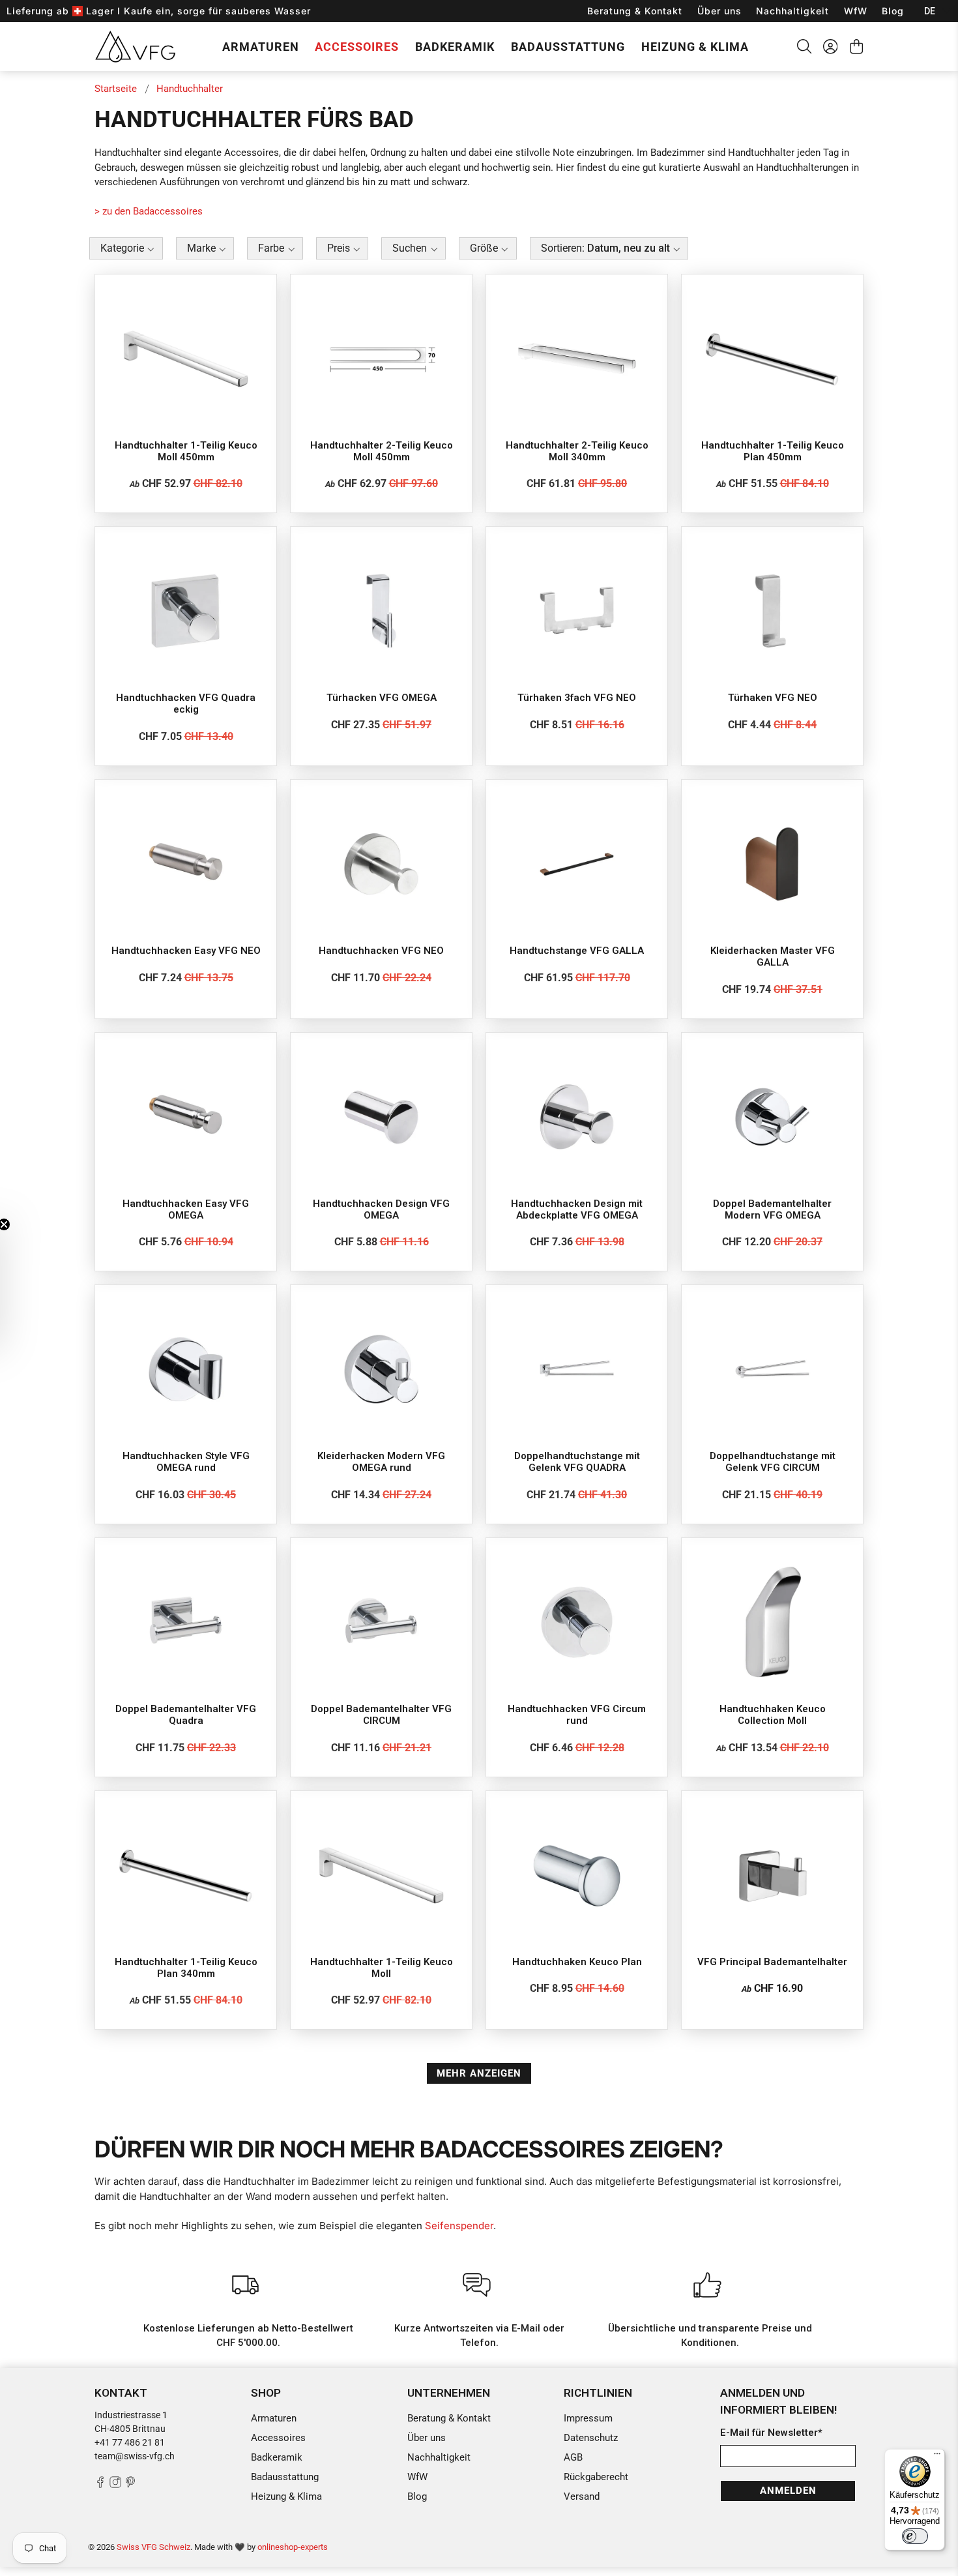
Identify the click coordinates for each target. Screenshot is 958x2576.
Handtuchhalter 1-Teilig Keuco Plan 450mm (773, 451)
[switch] (915, 2536)
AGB (573, 2457)
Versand (582, 2496)
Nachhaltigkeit (792, 11)
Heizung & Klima (695, 47)
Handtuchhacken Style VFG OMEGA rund (186, 1462)
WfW (856, 11)
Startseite (116, 89)
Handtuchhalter (190, 89)
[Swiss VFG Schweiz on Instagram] (115, 2485)
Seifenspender (459, 2226)
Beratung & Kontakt (635, 11)
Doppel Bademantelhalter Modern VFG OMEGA (772, 1209)
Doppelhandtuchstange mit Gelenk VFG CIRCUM (773, 1462)
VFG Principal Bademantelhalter (772, 1962)
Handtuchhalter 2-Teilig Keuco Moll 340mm (577, 451)
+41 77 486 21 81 (130, 2442)
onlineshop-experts (293, 2547)
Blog (893, 11)
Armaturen (261, 47)
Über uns (719, 11)
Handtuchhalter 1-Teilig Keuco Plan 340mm (186, 1968)
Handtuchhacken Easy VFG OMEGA (186, 1209)
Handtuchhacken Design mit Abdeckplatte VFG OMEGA (577, 1209)
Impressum (588, 2418)
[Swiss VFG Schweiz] (135, 46)
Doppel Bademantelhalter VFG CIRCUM (381, 1715)
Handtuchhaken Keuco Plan (577, 1962)
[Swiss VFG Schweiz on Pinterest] (130, 2485)
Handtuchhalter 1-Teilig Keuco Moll (382, 1968)
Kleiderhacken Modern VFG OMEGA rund (381, 1462)
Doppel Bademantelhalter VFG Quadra (186, 1715)
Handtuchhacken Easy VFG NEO (186, 951)
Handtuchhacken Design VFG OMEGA (381, 1209)
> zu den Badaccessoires (149, 211)
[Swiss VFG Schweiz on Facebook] (100, 2485)
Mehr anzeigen (479, 2073)
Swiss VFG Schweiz (153, 2547)
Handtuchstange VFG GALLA (577, 951)
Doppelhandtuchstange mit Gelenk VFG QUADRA (577, 1462)
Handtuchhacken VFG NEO (381, 951)
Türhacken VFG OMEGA (382, 698)
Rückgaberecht (596, 2477)
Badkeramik (455, 47)
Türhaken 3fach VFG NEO (577, 698)
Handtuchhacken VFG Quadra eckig (186, 703)
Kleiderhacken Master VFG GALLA (773, 956)
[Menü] (937, 2457)
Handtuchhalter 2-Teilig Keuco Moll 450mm (382, 451)
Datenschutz (591, 2438)
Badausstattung (568, 47)
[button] (126, 250)
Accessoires (357, 47)
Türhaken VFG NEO (773, 698)
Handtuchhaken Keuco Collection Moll (773, 1715)
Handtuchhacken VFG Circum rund (577, 1715)
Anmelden (788, 2491)
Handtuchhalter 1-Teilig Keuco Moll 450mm (186, 451)
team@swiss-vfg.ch (135, 2456)
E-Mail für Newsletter (771, 2433)
